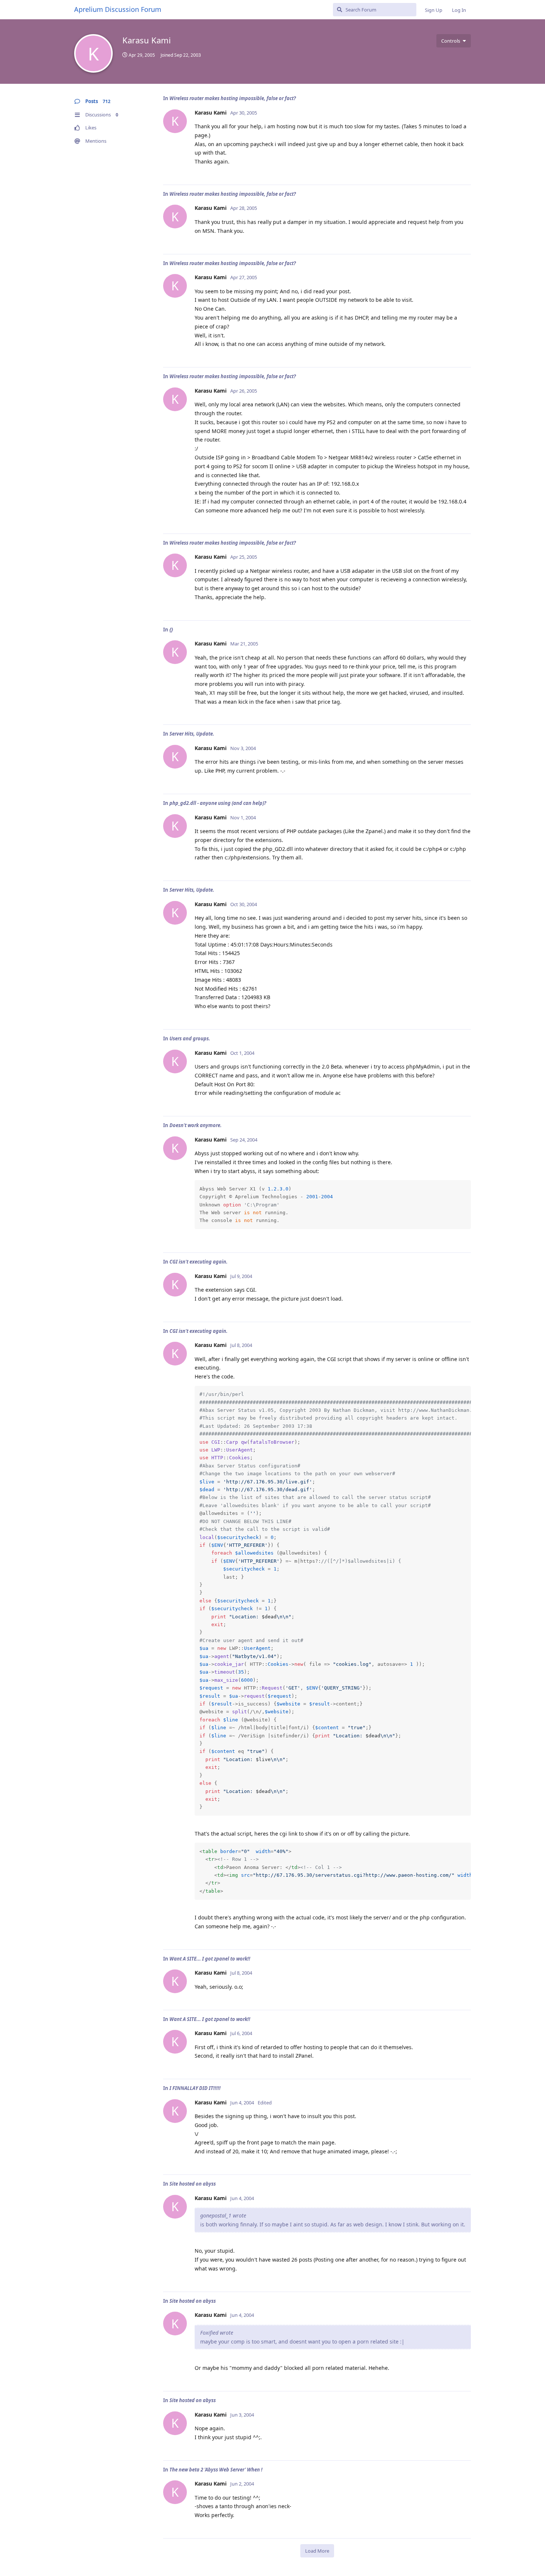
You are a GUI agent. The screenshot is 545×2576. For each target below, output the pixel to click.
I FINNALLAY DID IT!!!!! (195, 2088)
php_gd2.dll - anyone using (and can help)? (218, 803)
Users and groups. (190, 1038)
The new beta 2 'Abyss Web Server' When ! (216, 2470)
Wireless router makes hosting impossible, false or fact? (233, 98)
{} (171, 630)
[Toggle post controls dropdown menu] (464, 171)
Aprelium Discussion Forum (118, 9)
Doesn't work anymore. (196, 1125)
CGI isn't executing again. (199, 1262)
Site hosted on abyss (193, 2184)
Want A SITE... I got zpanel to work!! (210, 1959)
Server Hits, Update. (192, 734)
